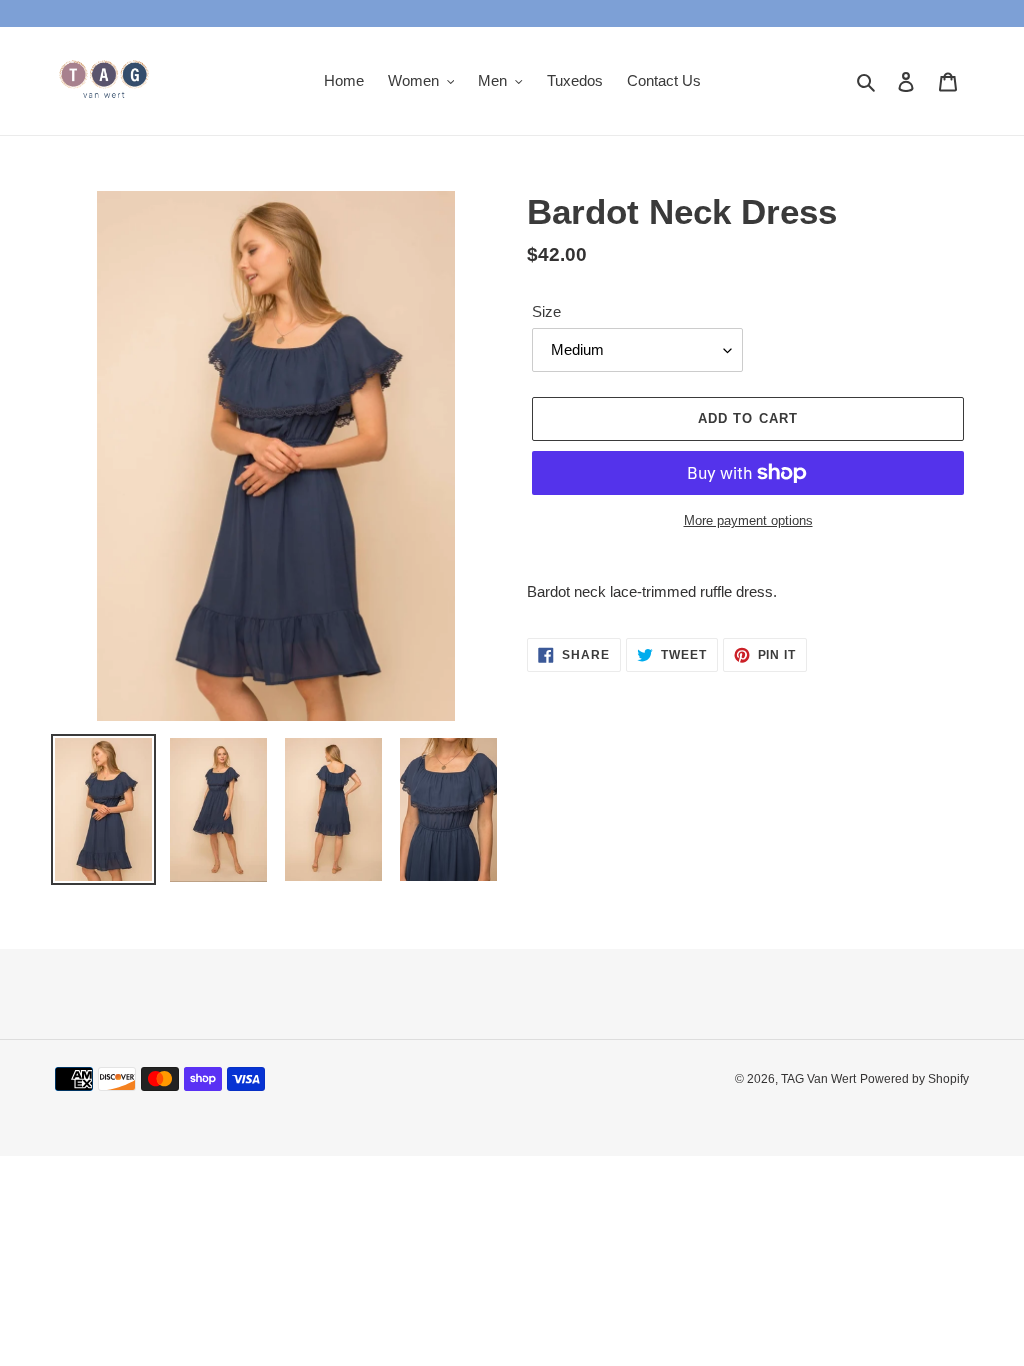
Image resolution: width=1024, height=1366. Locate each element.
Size (546, 311)
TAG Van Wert (818, 1079)
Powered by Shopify (914, 1079)
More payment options (748, 520)
